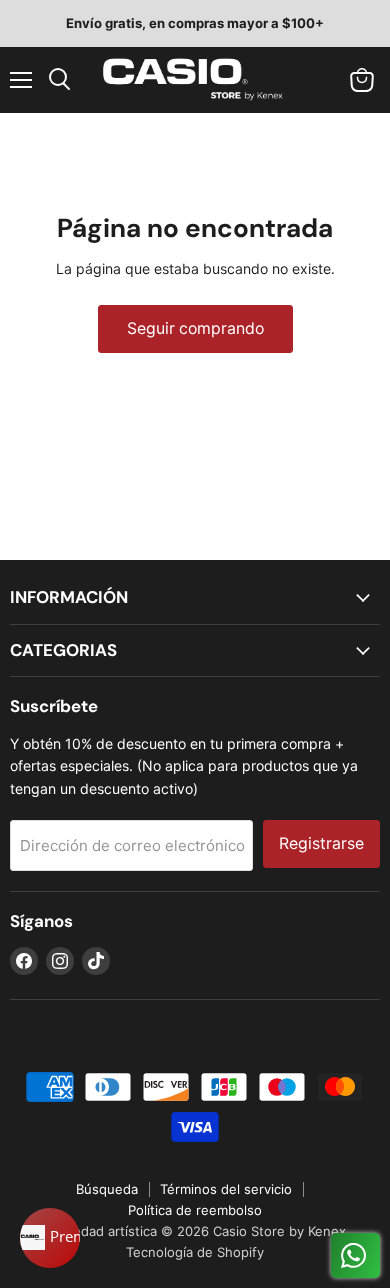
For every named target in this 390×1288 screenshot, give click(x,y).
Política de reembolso (195, 1210)
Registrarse (321, 843)
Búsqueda (107, 1189)
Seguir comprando (195, 328)
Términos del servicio (226, 1189)
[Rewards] (50, 1238)
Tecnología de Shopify (195, 1252)
